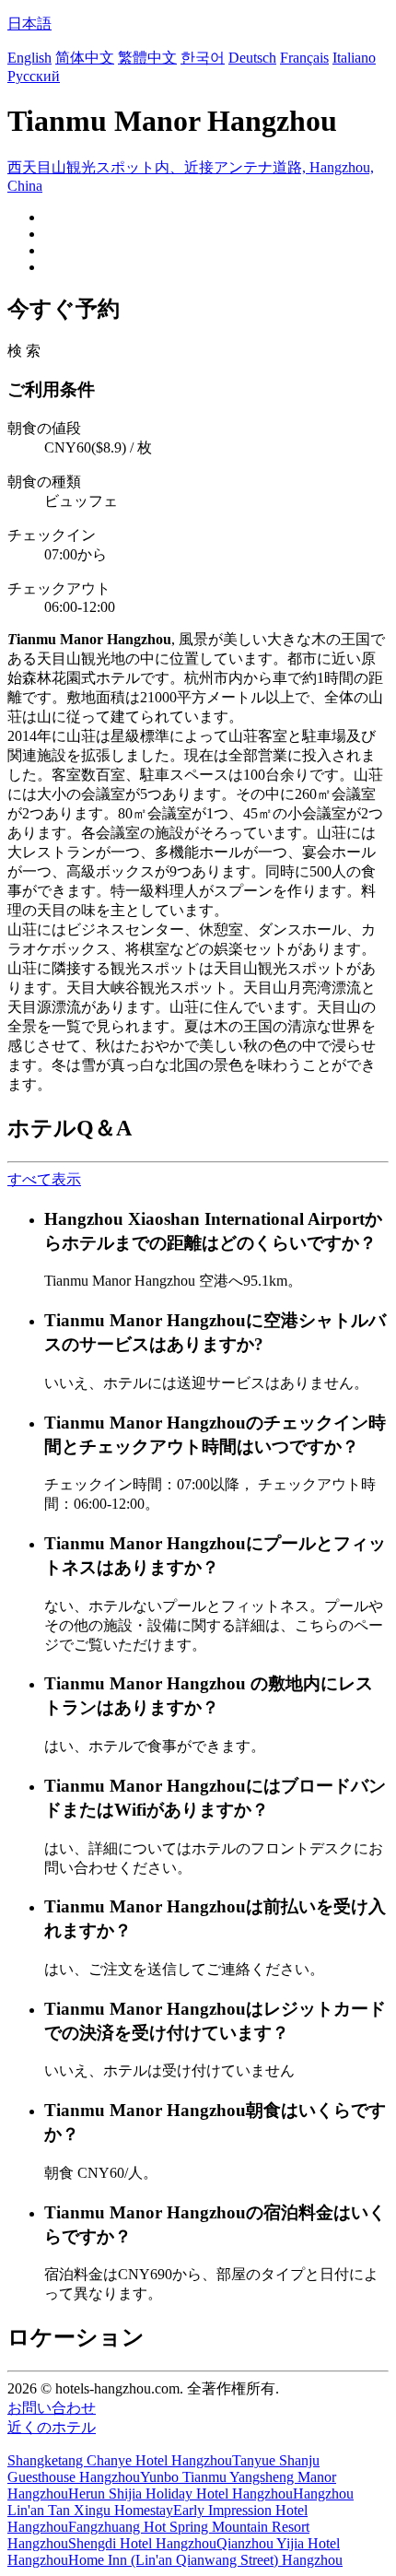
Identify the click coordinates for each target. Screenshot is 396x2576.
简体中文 (85, 58)
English (29, 58)
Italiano (354, 58)
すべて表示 (44, 1179)
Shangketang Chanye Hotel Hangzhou (120, 2460)
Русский (34, 76)
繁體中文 (147, 58)
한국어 (203, 58)
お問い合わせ (52, 2408)
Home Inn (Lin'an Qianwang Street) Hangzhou (205, 2560)
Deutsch (252, 58)
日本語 (29, 24)
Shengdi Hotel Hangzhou (142, 2543)
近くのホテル (52, 2427)
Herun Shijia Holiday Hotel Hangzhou (181, 2494)
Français (304, 58)
